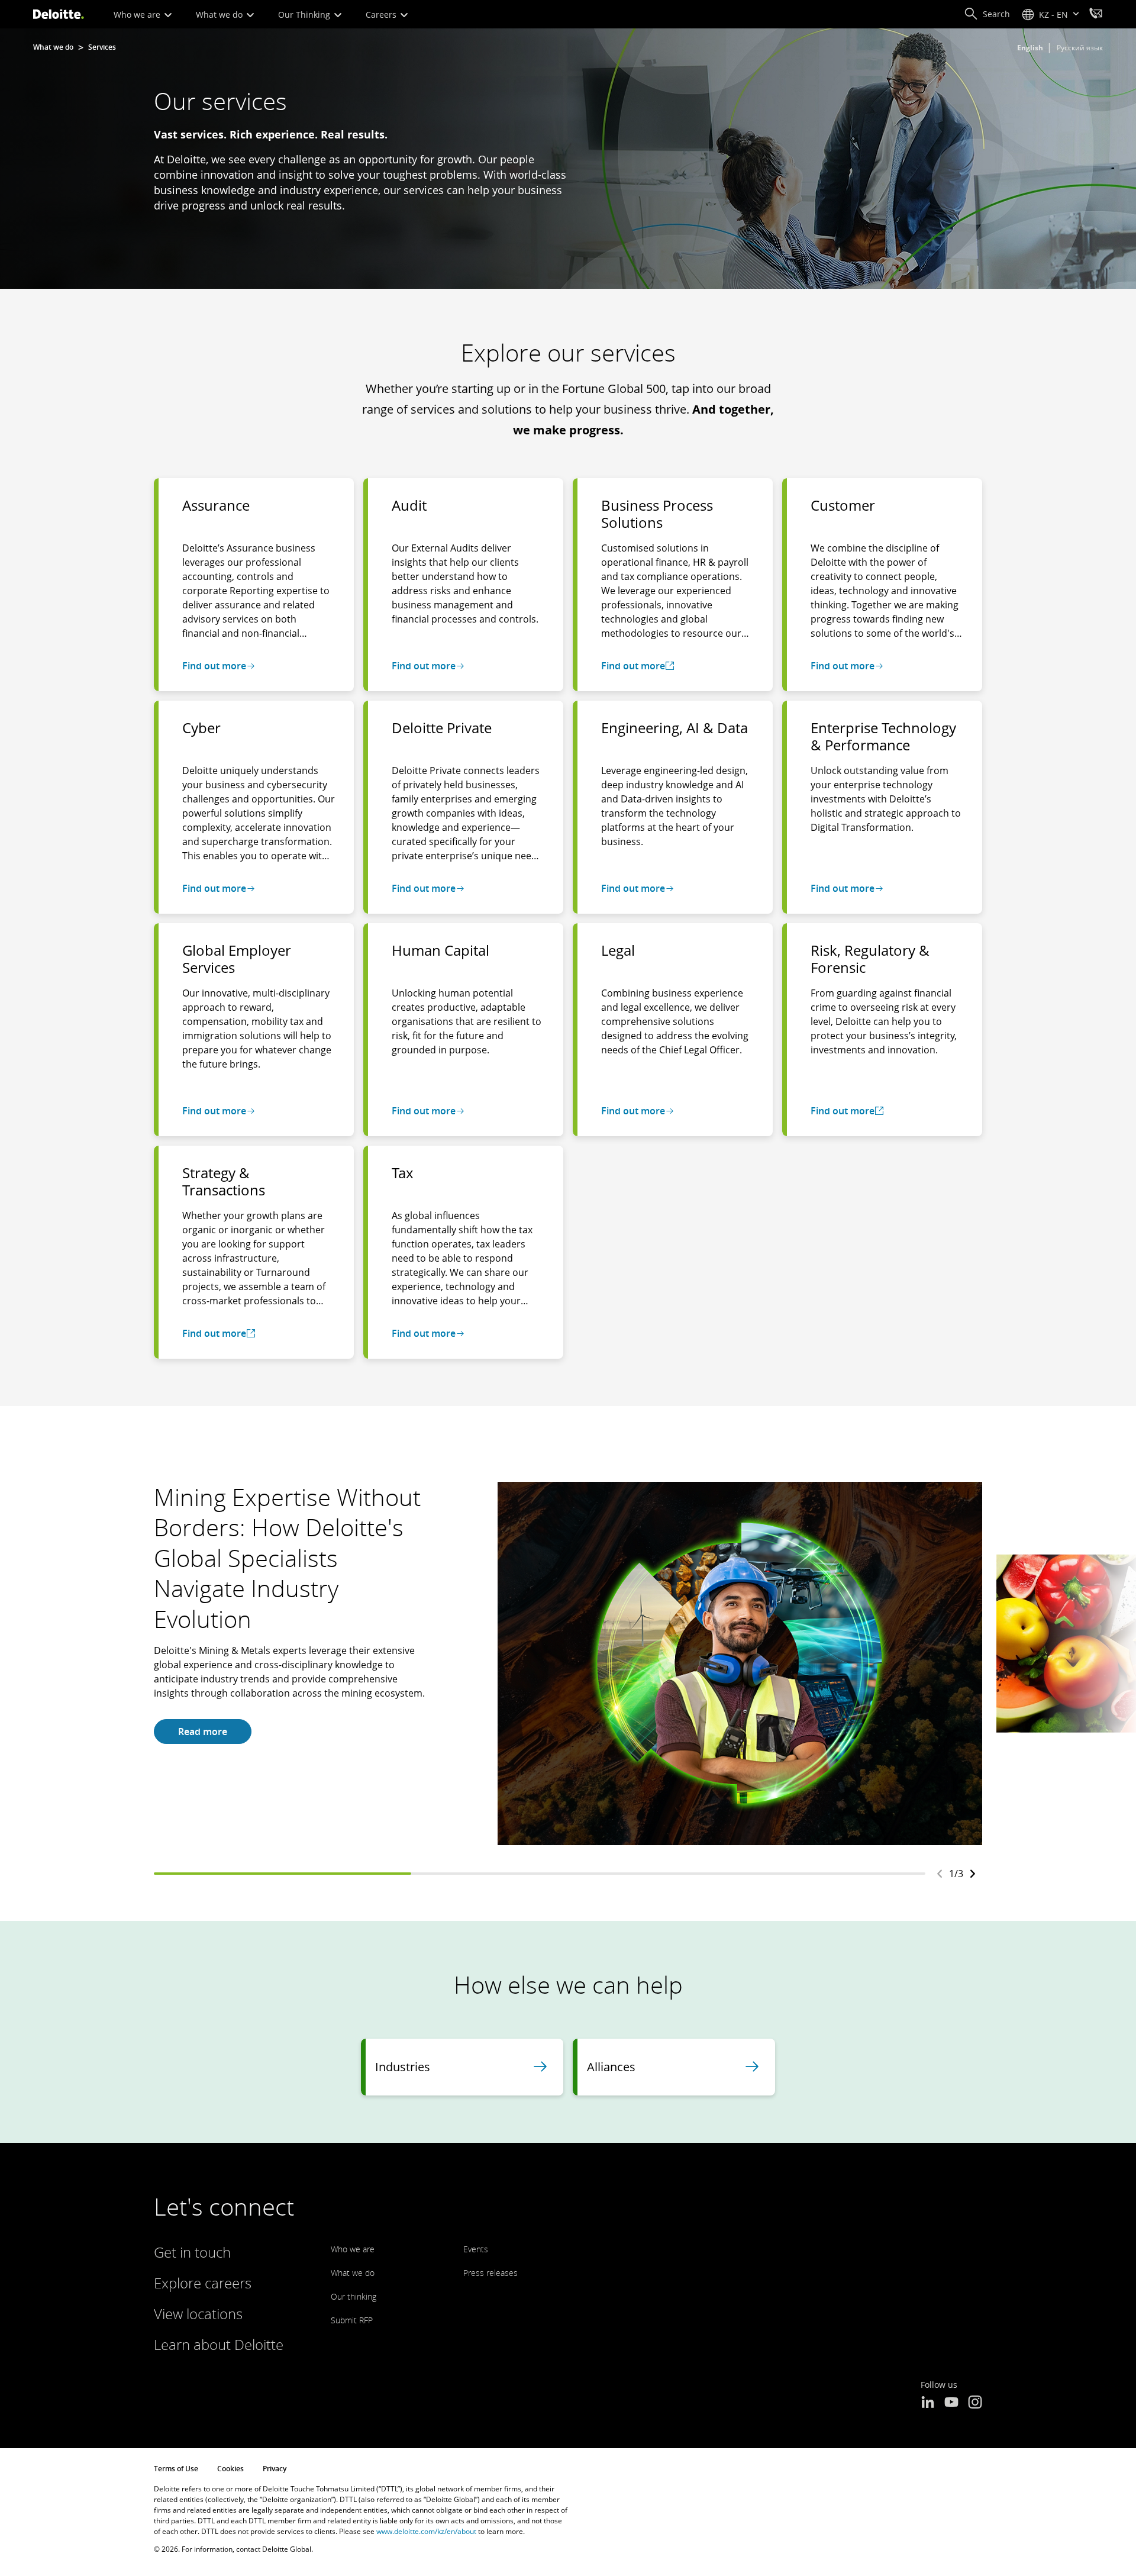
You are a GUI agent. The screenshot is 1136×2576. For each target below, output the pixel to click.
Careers (382, 14)
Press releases (490, 2273)
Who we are (138, 14)
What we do (220, 14)
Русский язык (1080, 48)
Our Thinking (305, 14)
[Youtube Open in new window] (951, 2403)
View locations (198, 2314)
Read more (203, 1732)
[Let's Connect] (1096, 15)
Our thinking (354, 2296)
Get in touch (192, 2252)
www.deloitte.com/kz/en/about (426, 2531)
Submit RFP (352, 2320)
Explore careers (203, 2283)
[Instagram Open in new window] (975, 2403)
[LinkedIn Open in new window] (928, 2403)
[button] (987, 14)
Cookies (230, 2469)
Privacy (275, 2469)
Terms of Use (176, 2469)
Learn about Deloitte (219, 2344)
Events (476, 2249)
